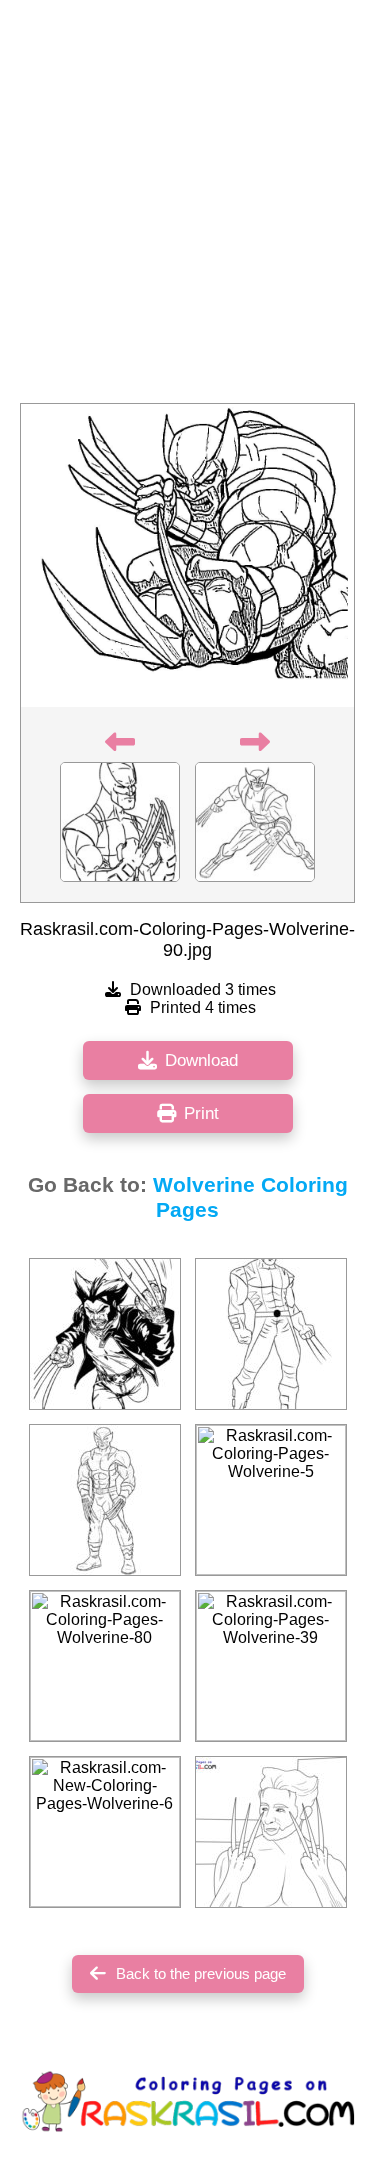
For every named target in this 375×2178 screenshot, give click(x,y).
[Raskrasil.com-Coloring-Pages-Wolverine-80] (105, 1666)
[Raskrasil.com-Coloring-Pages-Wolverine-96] (105, 1334)
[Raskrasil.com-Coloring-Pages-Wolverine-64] (105, 1500)
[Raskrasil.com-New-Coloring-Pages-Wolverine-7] (271, 1832)
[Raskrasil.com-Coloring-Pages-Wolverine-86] (271, 1334)
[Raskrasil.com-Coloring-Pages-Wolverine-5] (271, 1500)
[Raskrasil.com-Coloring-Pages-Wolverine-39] (271, 1666)
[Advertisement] (187, 207)
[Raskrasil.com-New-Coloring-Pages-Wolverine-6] (105, 1832)
